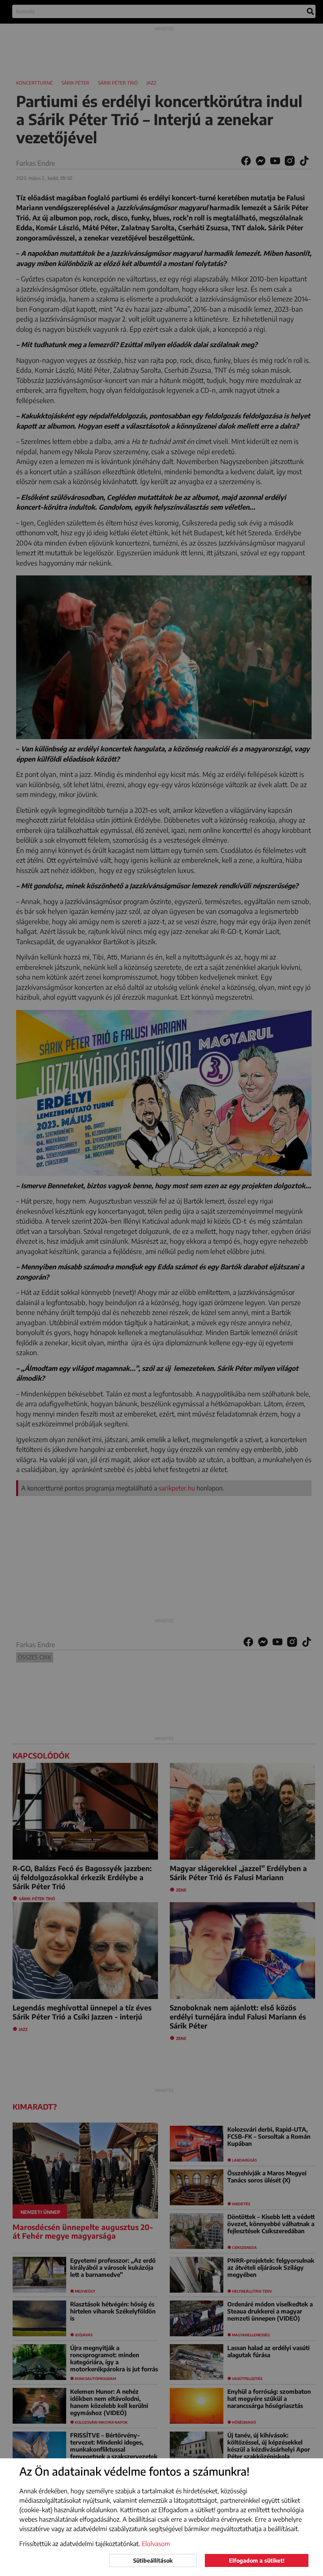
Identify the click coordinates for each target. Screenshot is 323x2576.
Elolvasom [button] (156, 2544)
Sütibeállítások (153, 2560)
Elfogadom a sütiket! (257, 2560)
